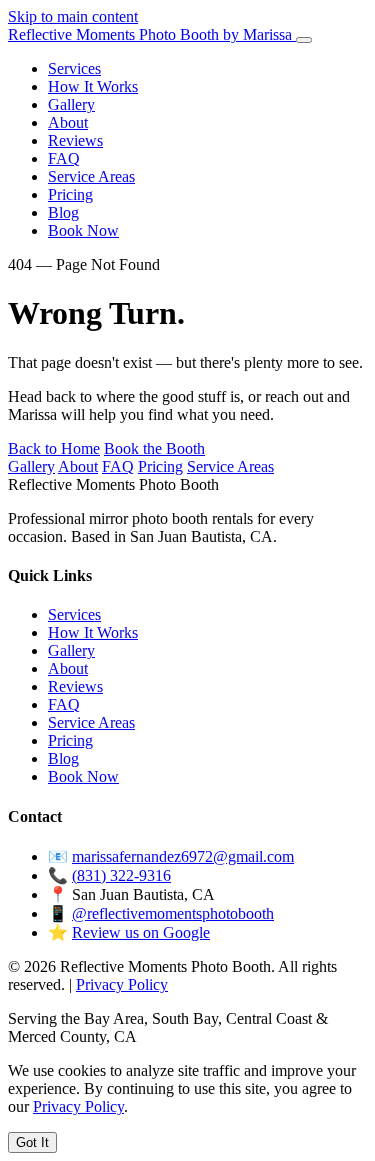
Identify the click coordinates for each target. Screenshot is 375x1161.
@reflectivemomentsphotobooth (173, 913)
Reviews (75, 140)
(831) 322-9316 (121, 875)
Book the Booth (154, 448)
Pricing (70, 194)
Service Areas (91, 176)
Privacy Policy (122, 984)
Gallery (71, 104)
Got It (32, 1142)
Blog (63, 212)
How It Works (93, 86)
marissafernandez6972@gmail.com (183, 856)
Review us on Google (141, 932)
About (68, 122)
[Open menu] (304, 40)
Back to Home (54, 448)
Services (74, 68)
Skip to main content (73, 16)
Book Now (83, 230)
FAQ (64, 158)
